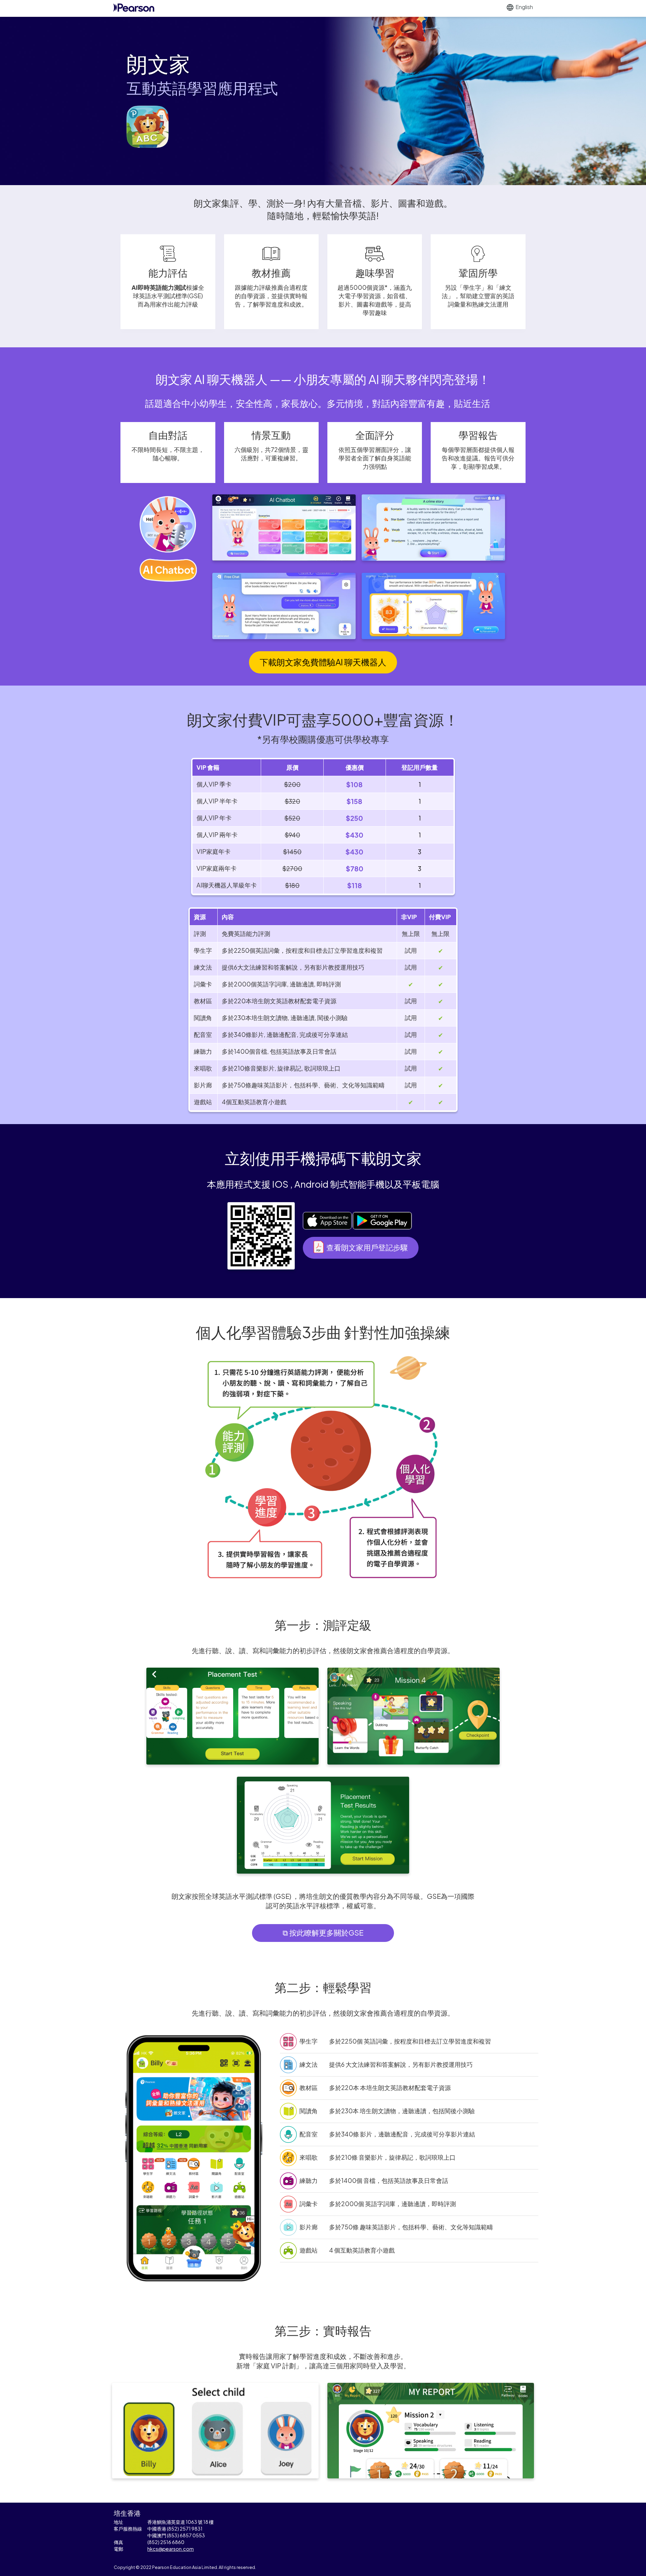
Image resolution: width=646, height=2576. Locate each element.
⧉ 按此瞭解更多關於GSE (323, 1933)
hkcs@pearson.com (171, 2549)
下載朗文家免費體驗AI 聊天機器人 (323, 662)
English (524, 7)
